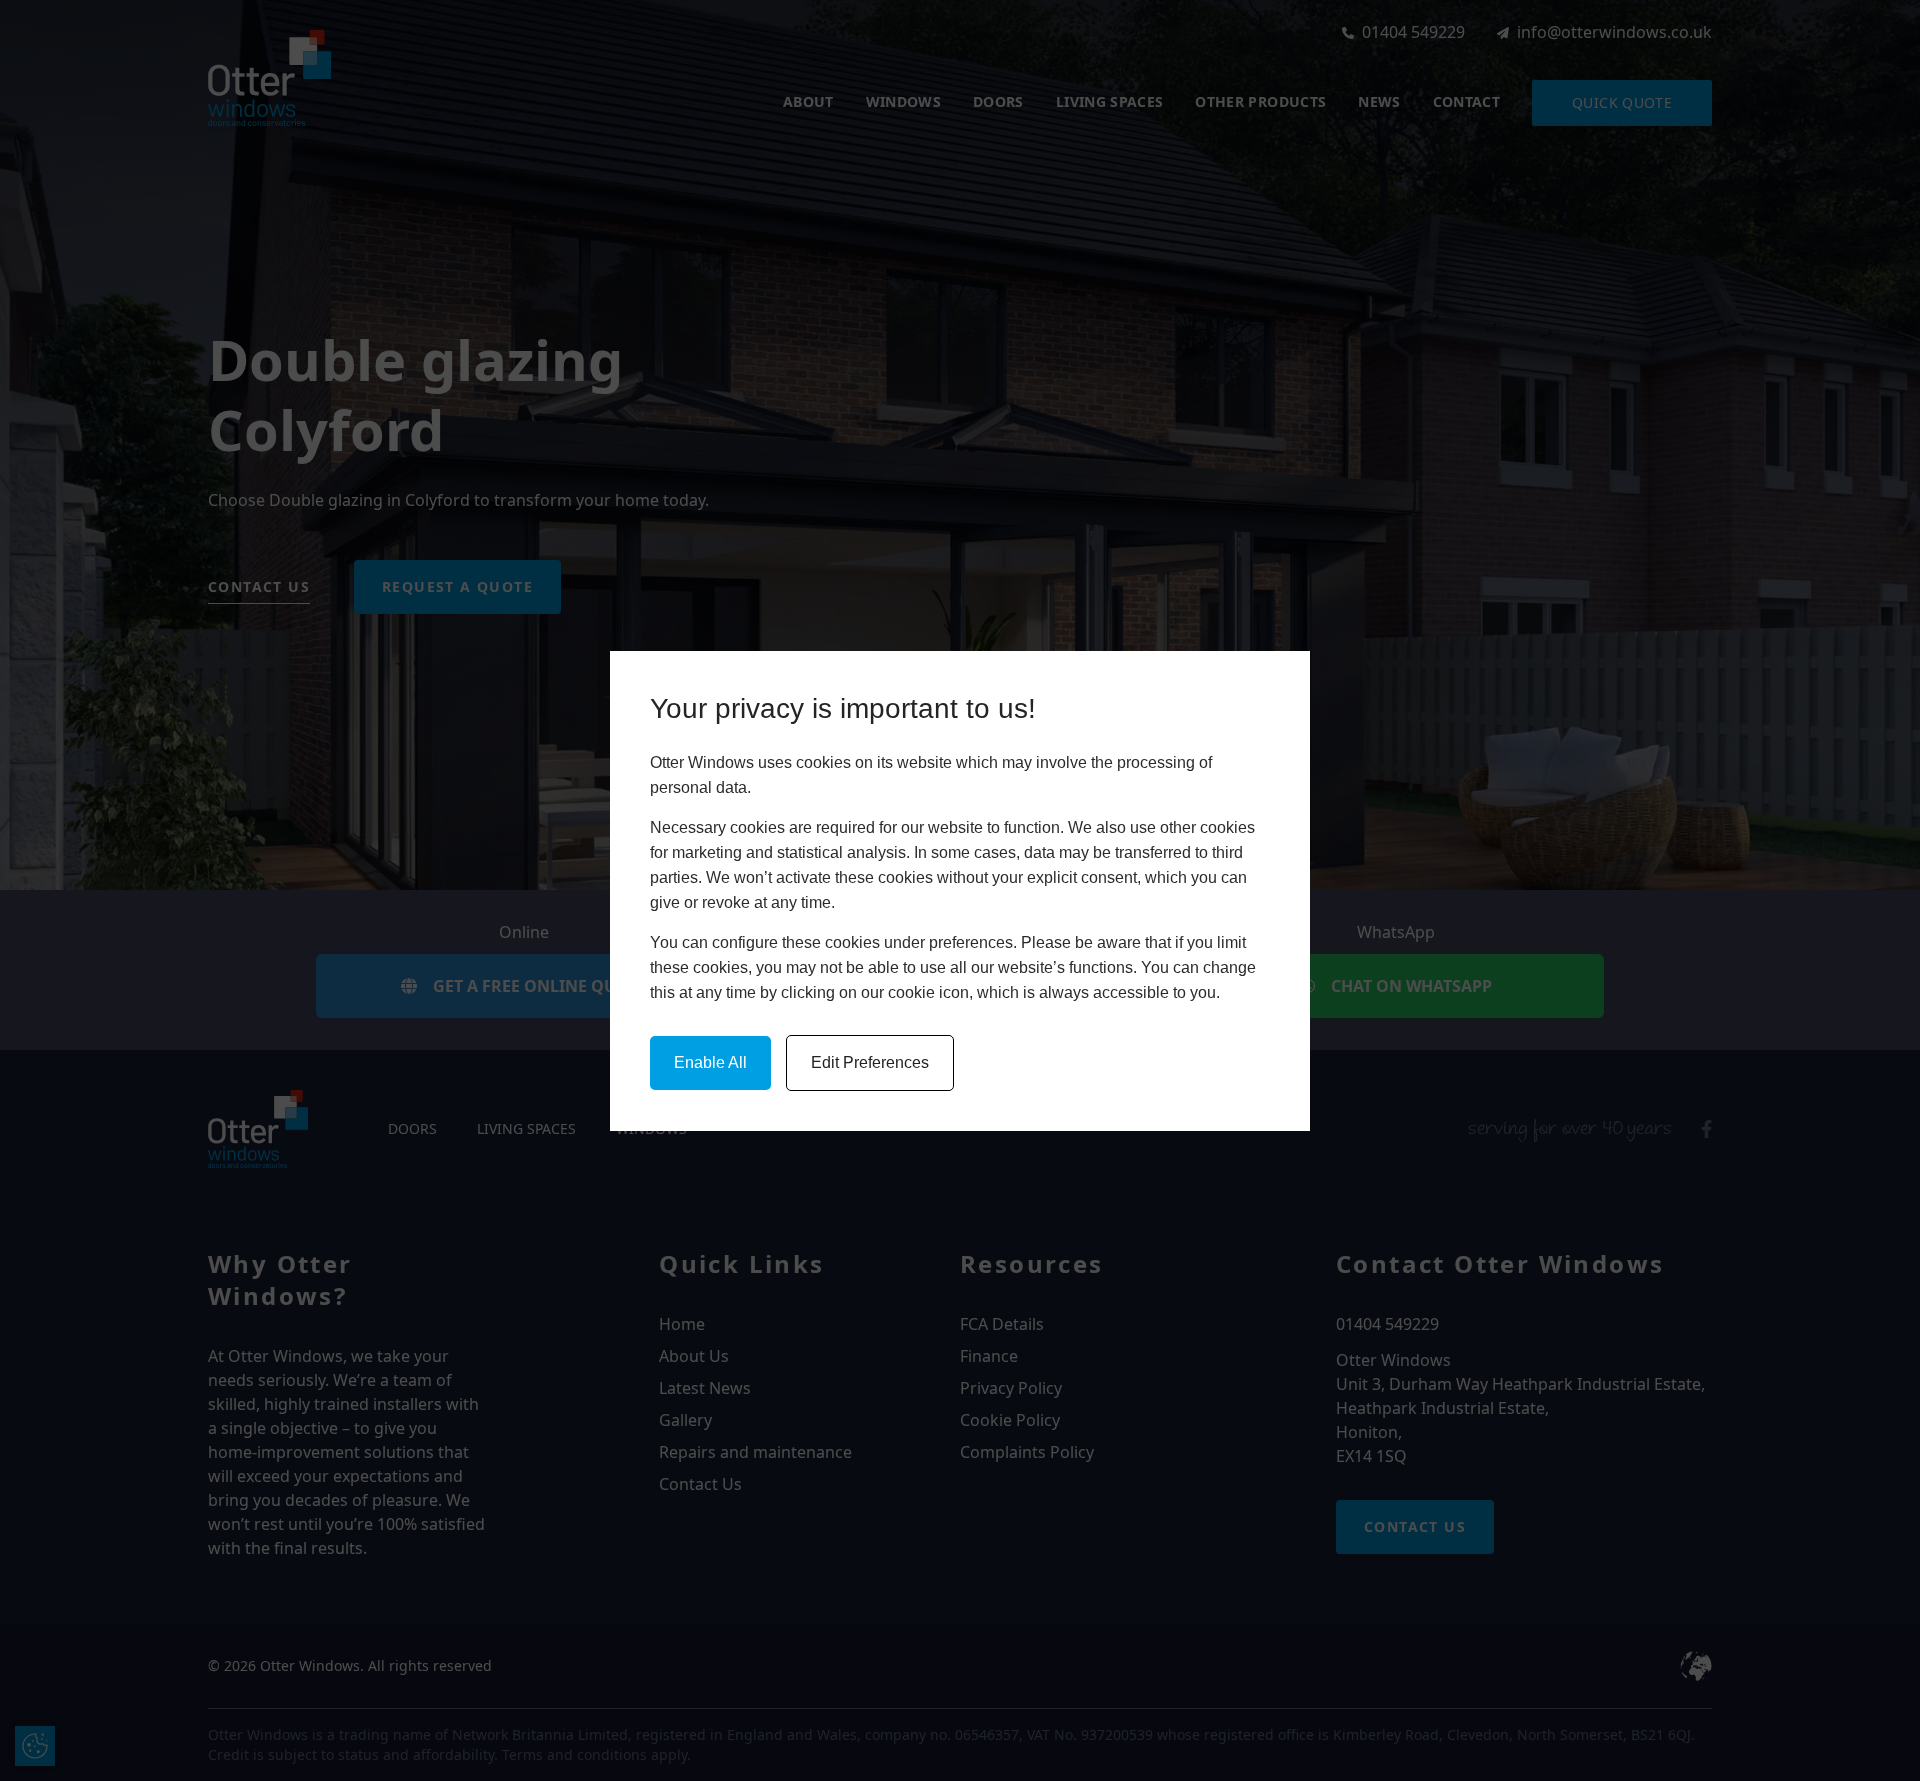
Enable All (710, 1062)
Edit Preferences (870, 1062)
